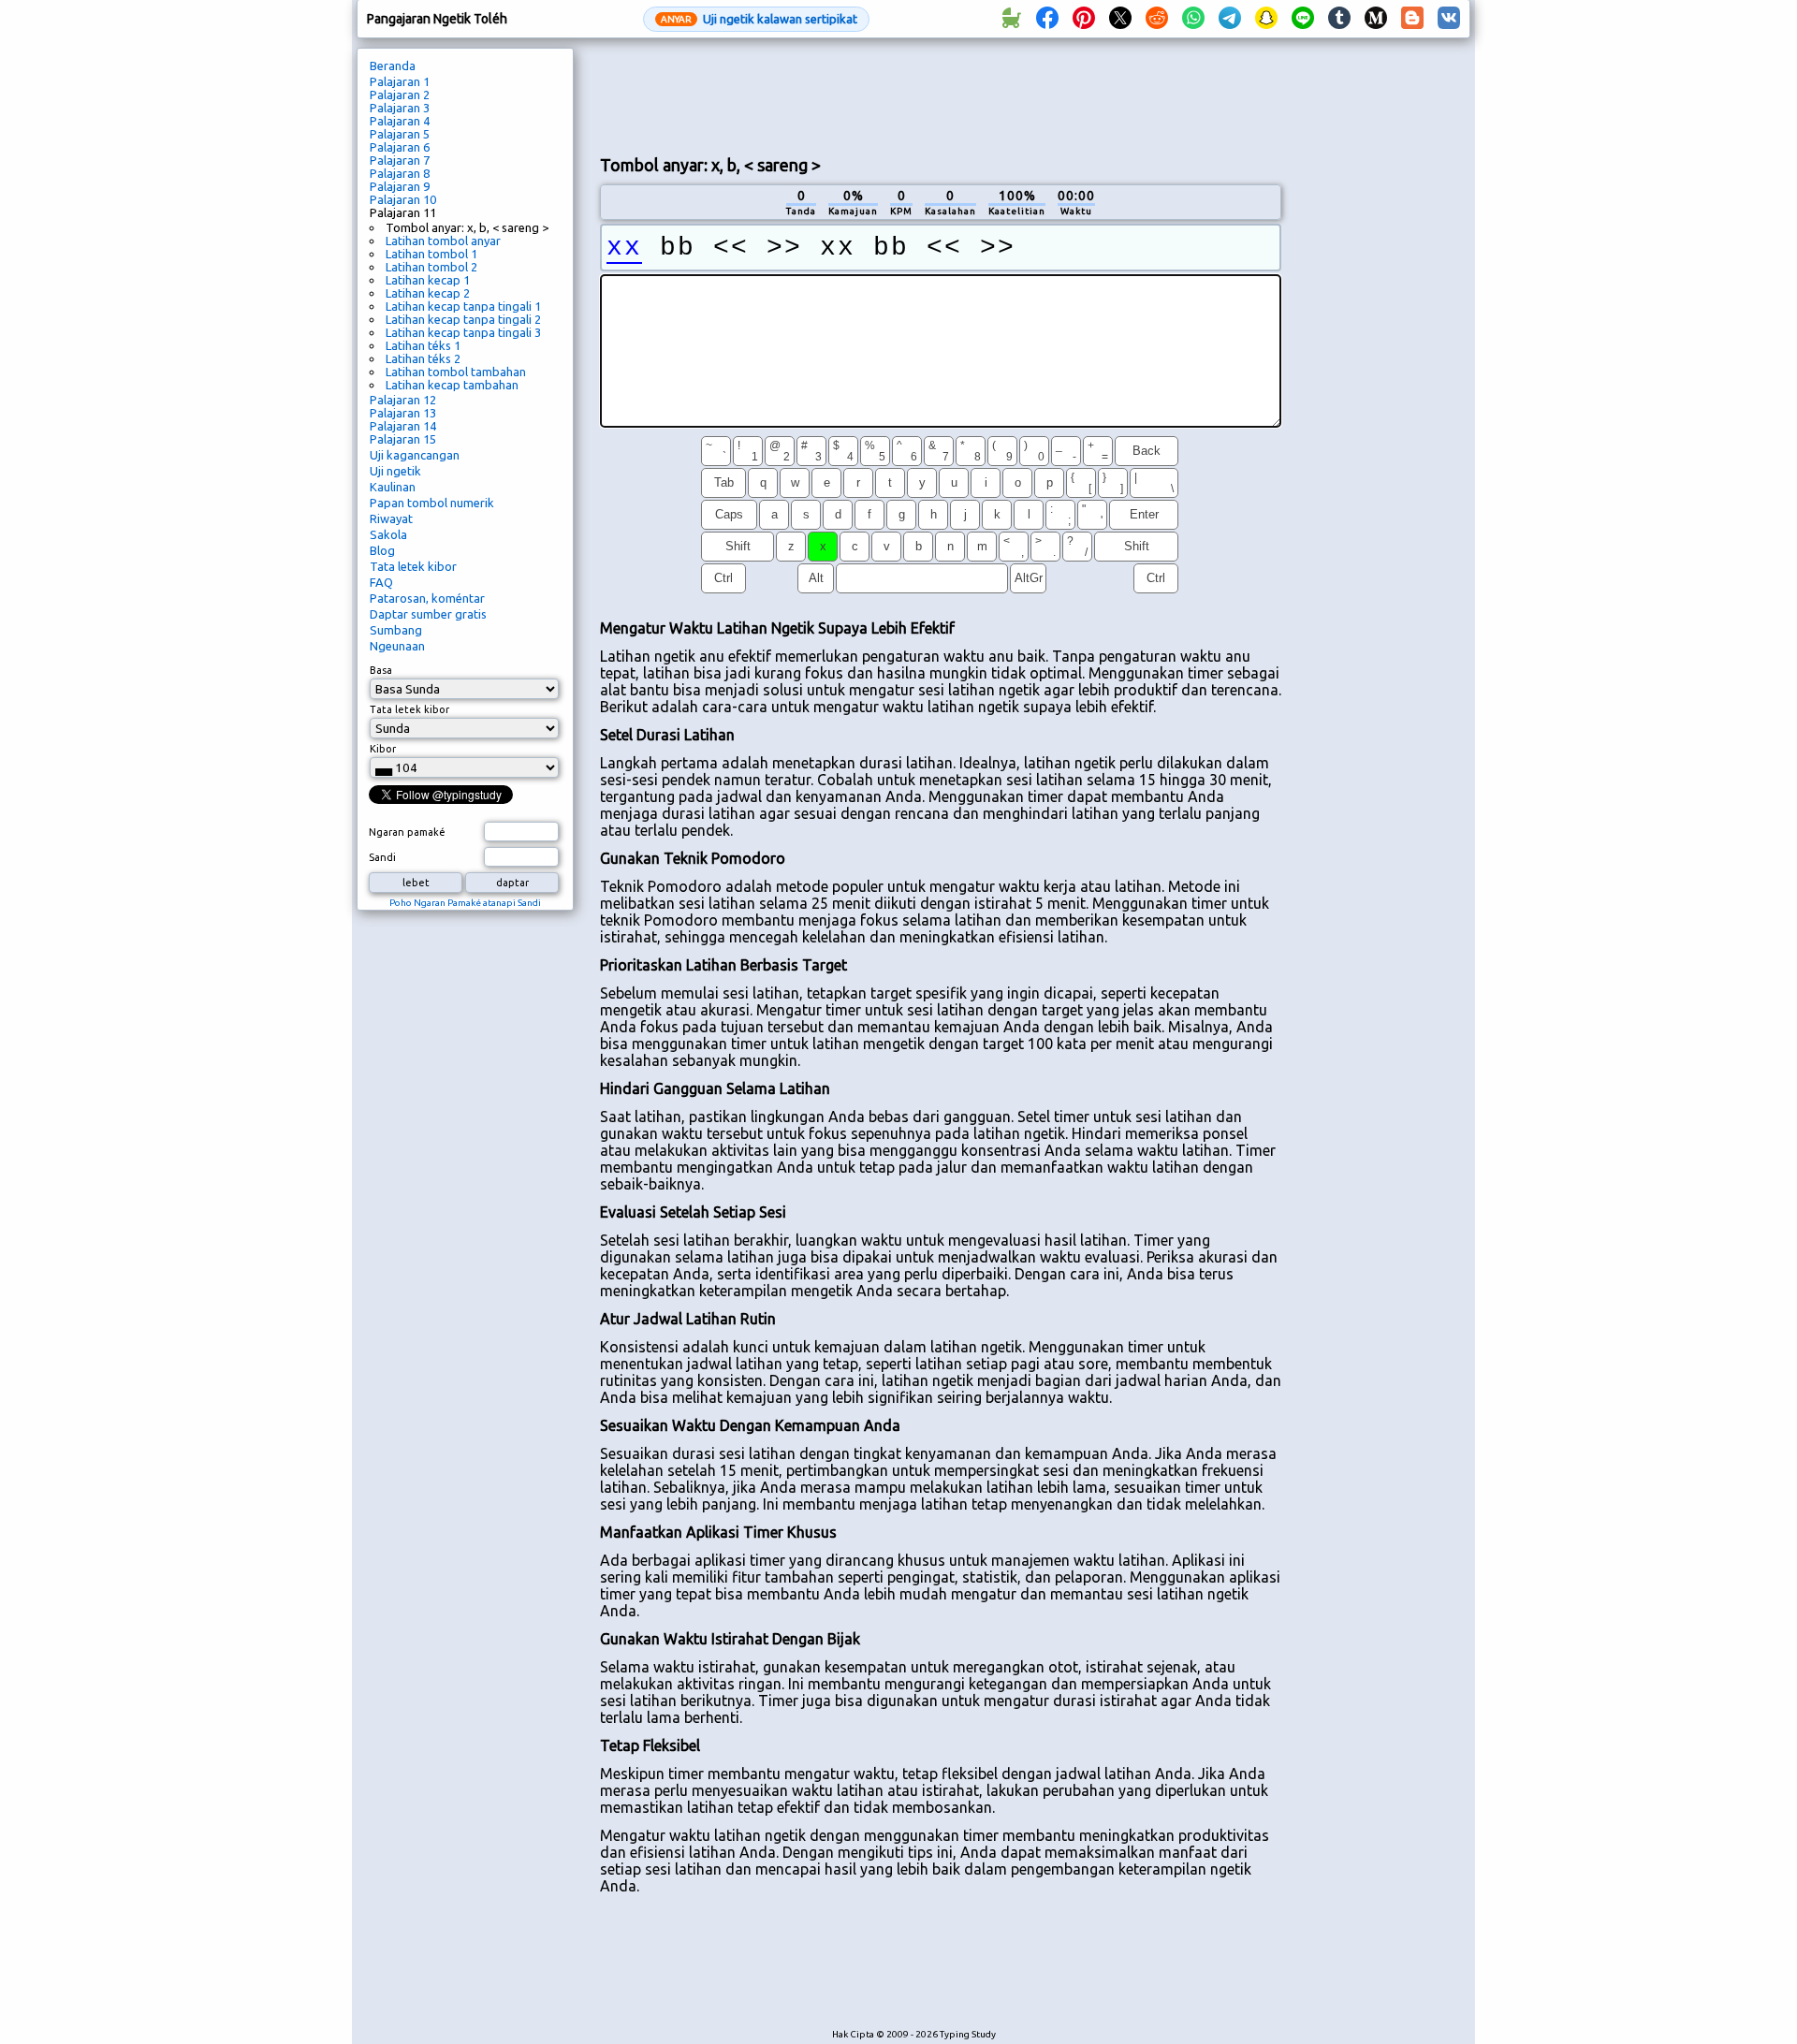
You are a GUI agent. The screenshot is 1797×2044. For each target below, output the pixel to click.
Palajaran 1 (400, 81)
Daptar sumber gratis (428, 614)
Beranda (393, 66)
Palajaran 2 (400, 95)
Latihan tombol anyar (443, 241)
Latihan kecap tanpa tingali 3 (463, 332)
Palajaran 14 (403, 426)
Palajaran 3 (400, 108)
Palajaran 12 (403, 400)
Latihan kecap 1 (428, 280)
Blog (382, 550)
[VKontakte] (1449, 19)
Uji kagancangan (415, 455)
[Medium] (1376, 19)
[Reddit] (1157, 19)
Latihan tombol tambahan (456, 372)
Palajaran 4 (400, 121)
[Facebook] (1047, 19)
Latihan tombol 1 (431, 254)
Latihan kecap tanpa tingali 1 (463, 306)
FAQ (381, 582)
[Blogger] (1412, 19)
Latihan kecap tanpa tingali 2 (463, 319)
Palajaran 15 (403, 439)
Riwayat (391, 518)
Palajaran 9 (400, 186)
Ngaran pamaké (407, 832)
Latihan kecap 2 (428, 293)
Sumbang (396, 630)
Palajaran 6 (400, 147)
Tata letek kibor (413, 566)
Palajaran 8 (400, 173)
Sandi (382, 857)
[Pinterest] (1084, 19)
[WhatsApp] (1193, 19)
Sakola (388, 534)
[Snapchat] (1266, 19)
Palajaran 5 (400, 134)
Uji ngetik (395, 471)
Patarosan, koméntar (427, 598)
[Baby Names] (1011, 19)
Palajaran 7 (400, 160)
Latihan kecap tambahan (452, 385)
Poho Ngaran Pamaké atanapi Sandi (465, 903)
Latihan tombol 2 (431, 267)
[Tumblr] (1339, 19)
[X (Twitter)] (1120, 19)
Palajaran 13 (403, 413)
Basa (381, 670)
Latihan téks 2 (423, 358)
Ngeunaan (397, 646)
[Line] (1303, 19)
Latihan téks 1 (423, 345)
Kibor (383, 749)
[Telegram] (1230, 19)
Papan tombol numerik (432, 503)
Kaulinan (393, 487)
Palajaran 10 (403, 199)
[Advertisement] (941, 95)
